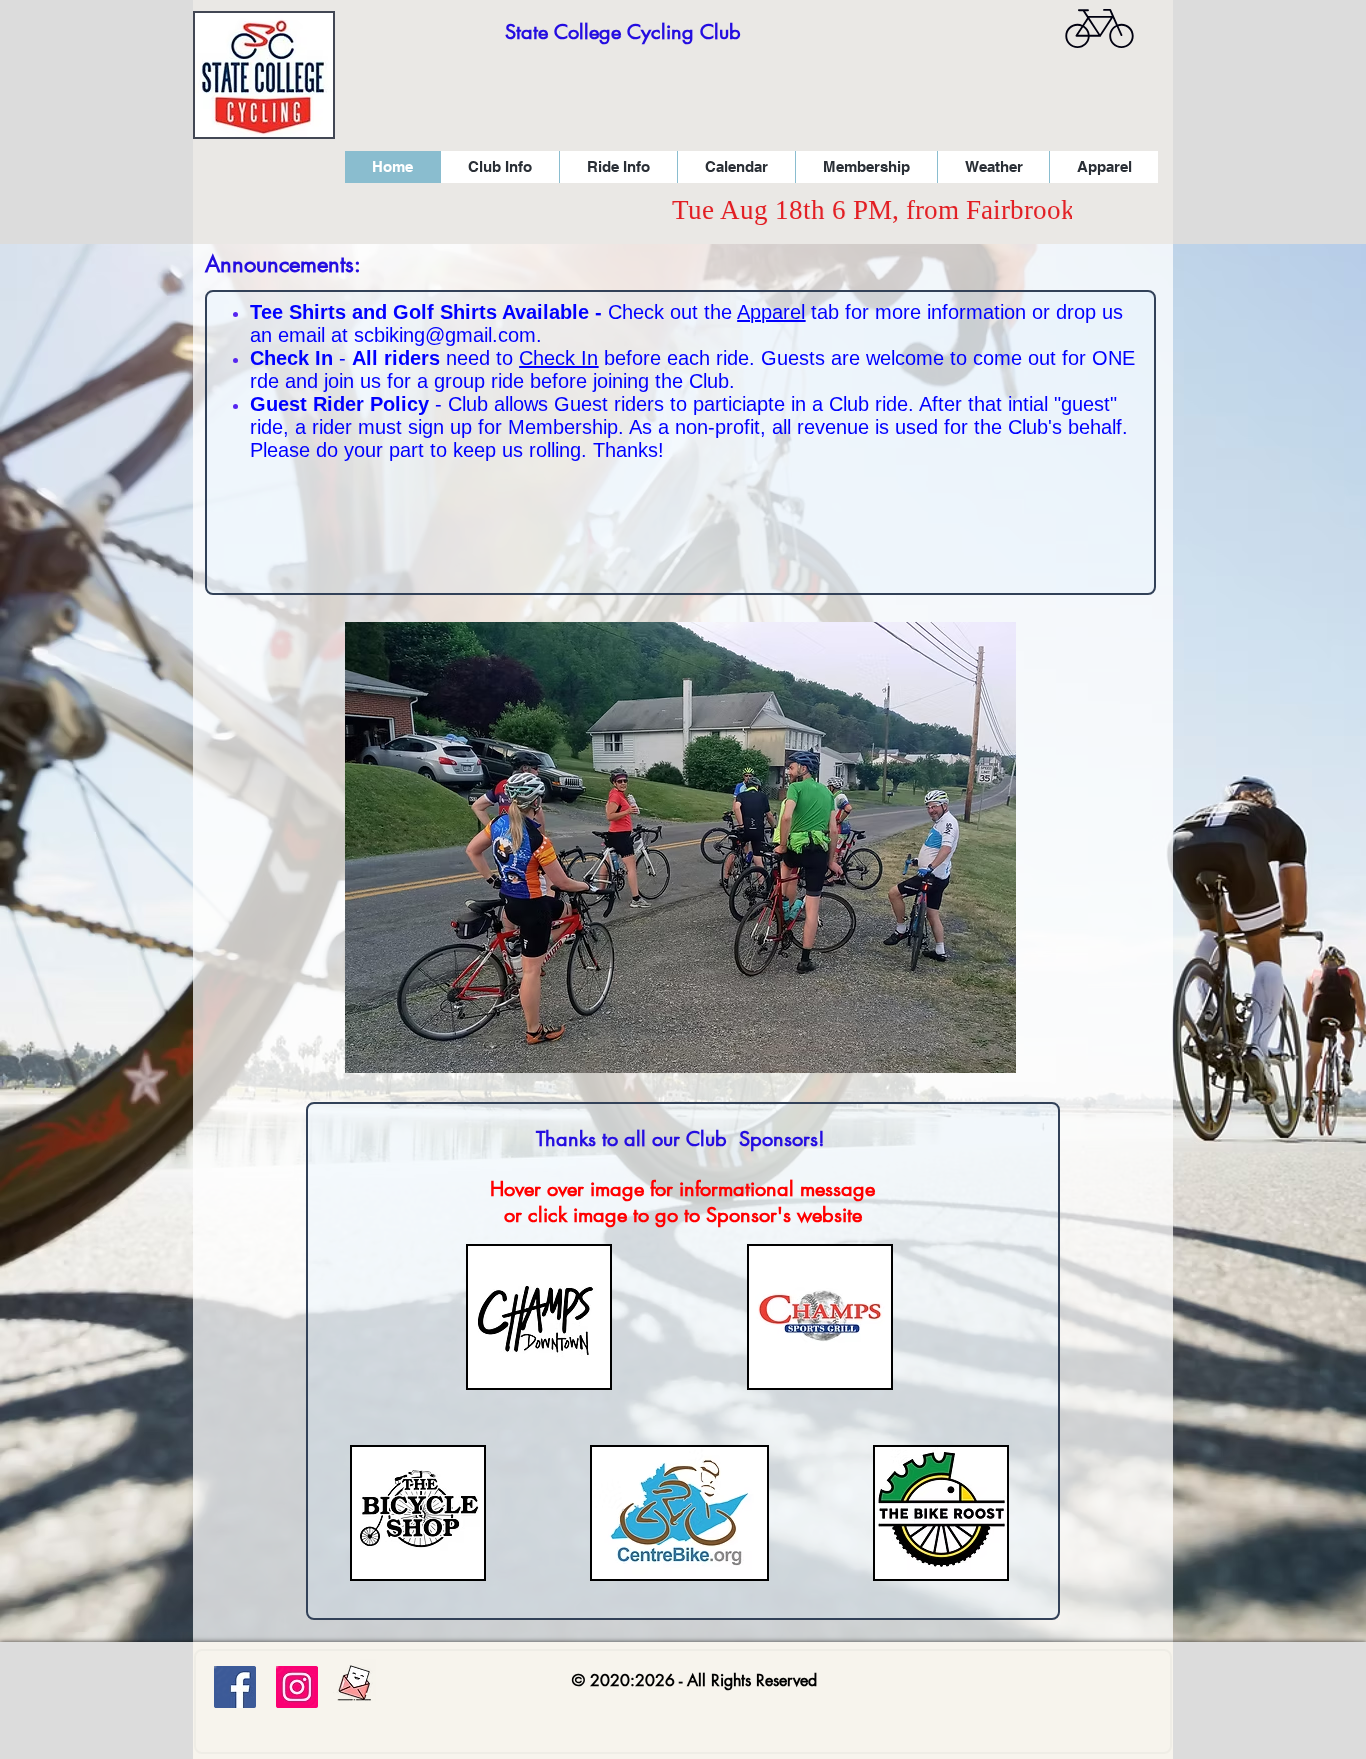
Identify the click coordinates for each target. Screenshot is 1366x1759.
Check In (558, 358)
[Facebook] (235, 1687)
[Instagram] (297, 1687)
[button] (499, 167)
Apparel (771, 312)
